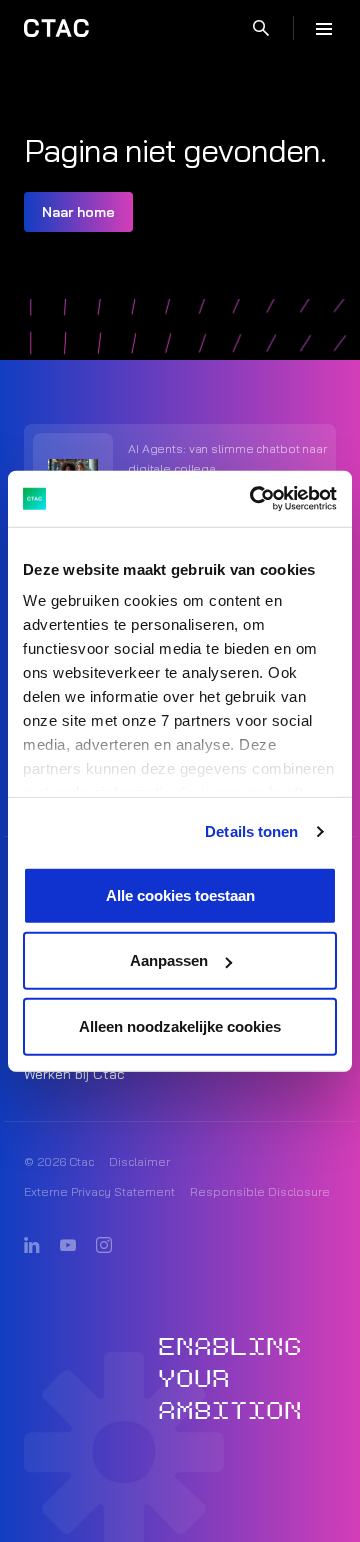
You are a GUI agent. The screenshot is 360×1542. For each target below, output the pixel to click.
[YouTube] (68, 1246)
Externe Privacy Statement (99, 1191)
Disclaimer (139, 1161)
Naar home (78, 212)
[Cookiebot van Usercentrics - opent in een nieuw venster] (254, 499)
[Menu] (324, 28)
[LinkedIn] (32, 1246)
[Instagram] (104, 1246)
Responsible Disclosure (260, 1191)
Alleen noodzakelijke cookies (180, 1025)
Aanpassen (169, 960)
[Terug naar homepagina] (56, 28)
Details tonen (251, 831)
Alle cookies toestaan (180, 894)
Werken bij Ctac (74, 1074)
